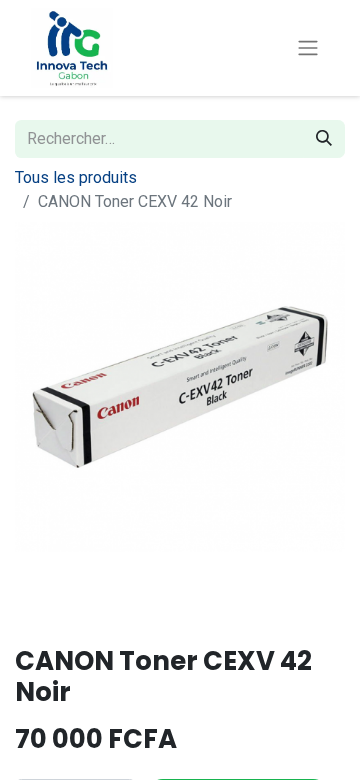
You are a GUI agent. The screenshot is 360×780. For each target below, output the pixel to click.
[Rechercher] (324, 139)
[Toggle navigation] (308, 48)
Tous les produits (76, 177)
